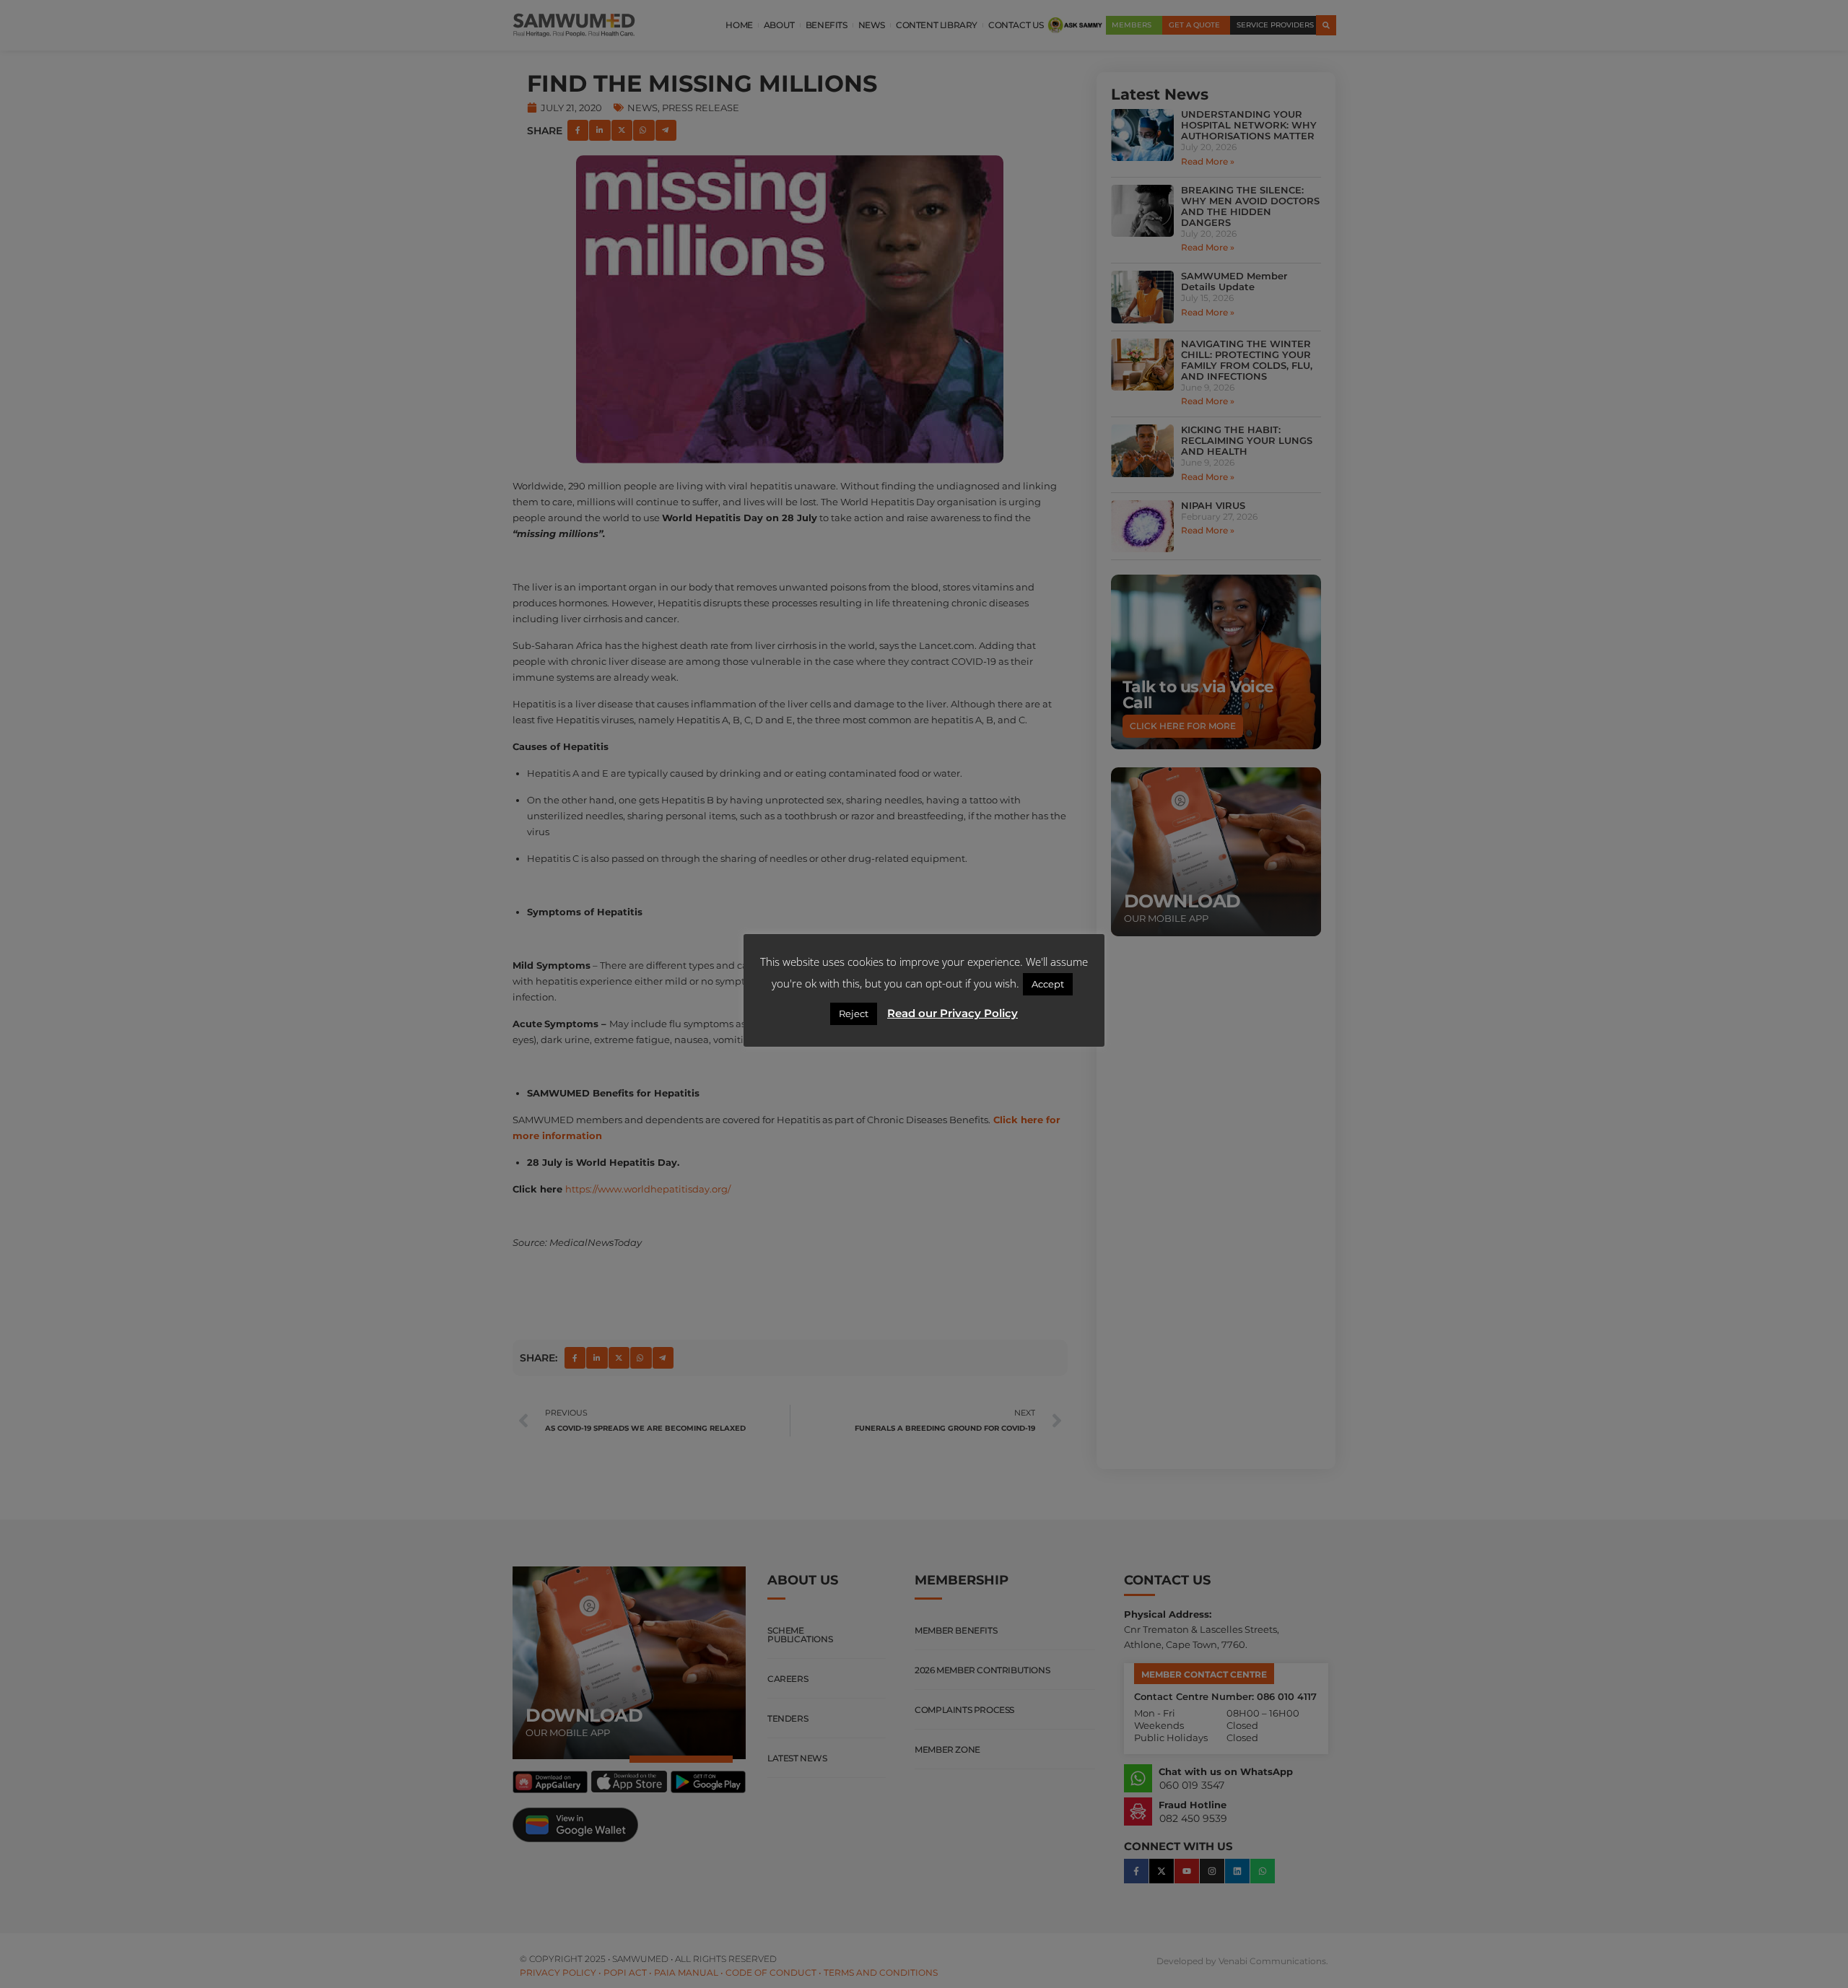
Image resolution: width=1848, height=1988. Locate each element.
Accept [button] (1048, 984)
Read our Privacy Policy (953, 1013)
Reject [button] (854, 1013)
